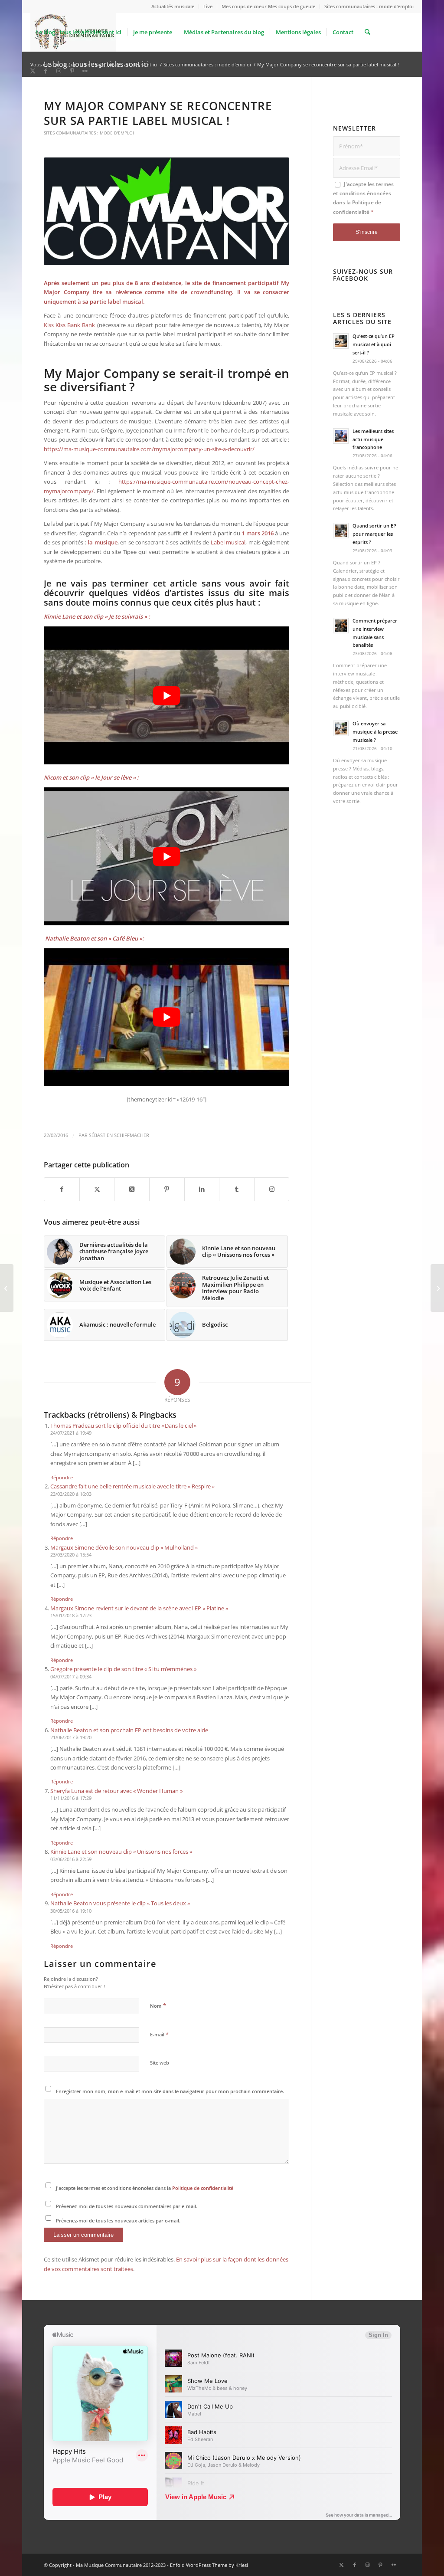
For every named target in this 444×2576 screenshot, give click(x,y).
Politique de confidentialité (203, 2188)
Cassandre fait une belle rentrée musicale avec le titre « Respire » (132, 1486)
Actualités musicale (173, 6)
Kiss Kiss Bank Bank (69, 325)
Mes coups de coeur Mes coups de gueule (268, 6)
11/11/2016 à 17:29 (71, 1798)
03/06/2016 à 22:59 (71, 1859)
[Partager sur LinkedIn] (202, 1189)
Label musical (228, 542)
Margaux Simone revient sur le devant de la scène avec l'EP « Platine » (139, 1608)
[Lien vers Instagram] (59, 71)
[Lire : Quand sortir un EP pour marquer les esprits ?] (341, 531)
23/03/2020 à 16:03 (71, 1494)
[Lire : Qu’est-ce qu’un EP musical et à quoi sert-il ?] (341, 341)
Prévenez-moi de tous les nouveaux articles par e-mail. (118, 2220)
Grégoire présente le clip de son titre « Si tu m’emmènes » (123, 1669)
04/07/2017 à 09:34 (71, 1676)
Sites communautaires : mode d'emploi (89, 133)
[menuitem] (173, 7)
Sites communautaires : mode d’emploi (369, 6)
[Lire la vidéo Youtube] (166, 695)
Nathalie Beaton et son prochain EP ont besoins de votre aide (129, 1730)
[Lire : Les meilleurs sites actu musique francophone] (341, 436)
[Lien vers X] (33, 71)
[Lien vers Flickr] (85, 71)
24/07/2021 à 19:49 (71, 1433)
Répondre (62, 1477)
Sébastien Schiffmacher (119, 1135)
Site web (160, 2063)
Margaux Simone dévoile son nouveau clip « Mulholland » (124, 1547)
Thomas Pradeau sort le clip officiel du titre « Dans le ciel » (123, 1426)
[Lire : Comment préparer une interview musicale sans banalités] (341, 626)
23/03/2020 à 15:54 (71, 1555)
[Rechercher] (367, 32)
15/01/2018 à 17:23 (71, 1615)
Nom (158, 2006)
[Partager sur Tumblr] (237, 1189)
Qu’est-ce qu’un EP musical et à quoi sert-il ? (374, 344)
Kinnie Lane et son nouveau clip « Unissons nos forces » (121, 1852)
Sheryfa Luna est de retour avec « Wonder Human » (116, 1791)
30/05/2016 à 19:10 (71, 1911)
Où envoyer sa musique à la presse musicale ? (375, 732)
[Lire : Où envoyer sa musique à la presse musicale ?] (341, 728)
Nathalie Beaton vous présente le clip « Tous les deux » (120, 1903)
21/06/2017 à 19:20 (71, 1737)
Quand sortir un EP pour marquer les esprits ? (374, 534)
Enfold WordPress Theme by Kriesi (209, 2565)
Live (208, 6)
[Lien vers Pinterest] (72, 71)
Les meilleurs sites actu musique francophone (373, 439)
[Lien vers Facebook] (46, 71)
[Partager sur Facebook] (62, 1189)
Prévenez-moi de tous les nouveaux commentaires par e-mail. (127, 2206)
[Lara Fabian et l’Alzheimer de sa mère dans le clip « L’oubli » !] (437, 1288)
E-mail (159, 2034)
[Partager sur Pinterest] (167, 1189)
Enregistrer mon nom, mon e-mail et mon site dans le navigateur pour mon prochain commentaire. (170, 2091)
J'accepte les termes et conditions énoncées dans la (145, 2188)
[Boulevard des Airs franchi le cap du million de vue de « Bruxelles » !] (7, 1288)
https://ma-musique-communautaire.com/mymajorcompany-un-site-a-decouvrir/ (149, 449)
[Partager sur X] (97, 1189)
